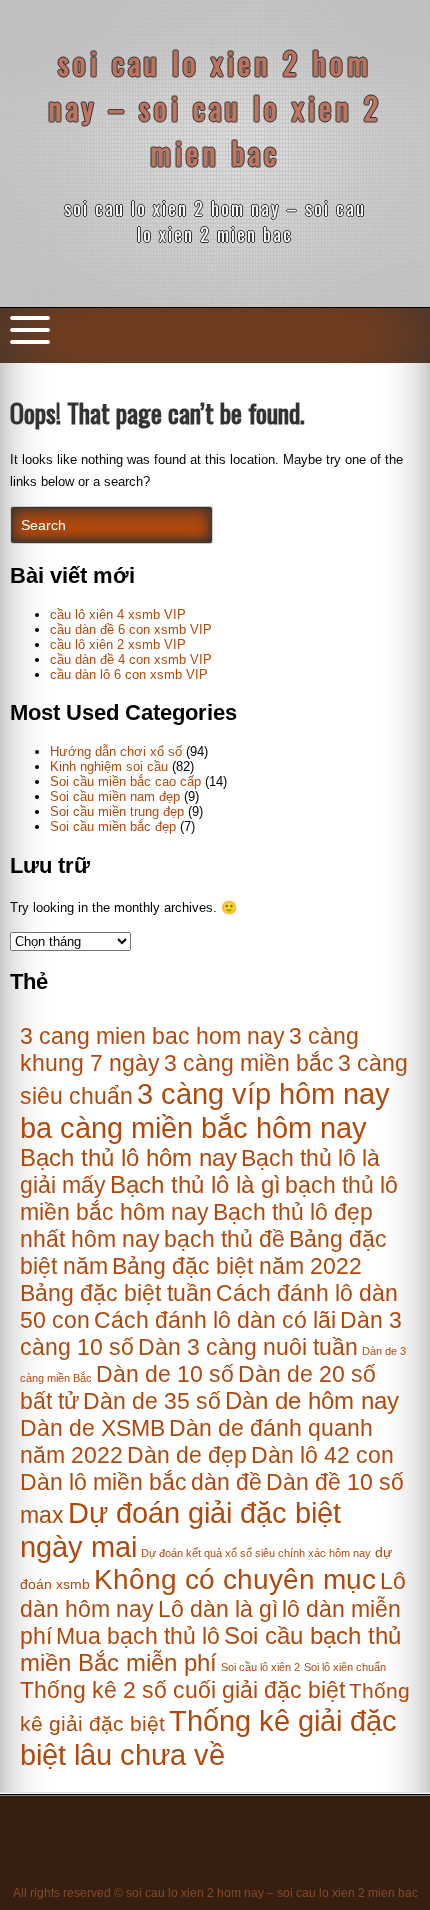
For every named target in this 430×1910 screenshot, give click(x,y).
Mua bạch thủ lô (138, 1636)
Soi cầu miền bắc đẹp (113, 826)
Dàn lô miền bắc (103, 1482)
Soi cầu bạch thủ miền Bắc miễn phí (210, 1649)
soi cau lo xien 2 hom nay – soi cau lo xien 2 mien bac (215, 107)
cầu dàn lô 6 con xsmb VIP (129, 674)
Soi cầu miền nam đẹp (115, 796)
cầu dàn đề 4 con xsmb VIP (131, 659)
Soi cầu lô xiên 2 (260, 1667)
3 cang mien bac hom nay (152, 1036)
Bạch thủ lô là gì (195, 1185)
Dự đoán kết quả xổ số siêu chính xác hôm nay (256, 1553)
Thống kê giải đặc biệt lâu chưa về (208, 1737)
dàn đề (226, 1482)
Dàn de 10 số (165, 1374)
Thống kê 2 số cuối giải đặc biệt (182, 1690)
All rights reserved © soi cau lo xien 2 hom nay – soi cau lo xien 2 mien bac (215, 1893)
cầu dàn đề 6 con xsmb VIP (131, 629)
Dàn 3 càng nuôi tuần (248, 1347)
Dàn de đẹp (187, 1455)
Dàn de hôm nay (312, 1401)
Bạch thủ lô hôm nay (128, 1158)
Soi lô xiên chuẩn (345, 1667)
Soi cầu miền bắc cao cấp (125, 781)
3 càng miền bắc (249, 1063)
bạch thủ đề (224, 1239)
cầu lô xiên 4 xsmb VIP (118, 614)
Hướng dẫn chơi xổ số (116, 751)
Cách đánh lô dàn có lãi (215, 1320)
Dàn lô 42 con (322, 1455)
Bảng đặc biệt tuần (116, 1293)
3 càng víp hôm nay (263, 1093)
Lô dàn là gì (218, 1609)
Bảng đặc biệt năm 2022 (237, 1266)
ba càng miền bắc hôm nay (193, 1127)
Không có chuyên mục (235, 1579)
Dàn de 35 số (152, 1401)
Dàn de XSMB (92, 1428)
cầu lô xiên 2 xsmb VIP (118, 644)
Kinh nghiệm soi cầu (109, 766)
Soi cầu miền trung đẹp (117, 811)
